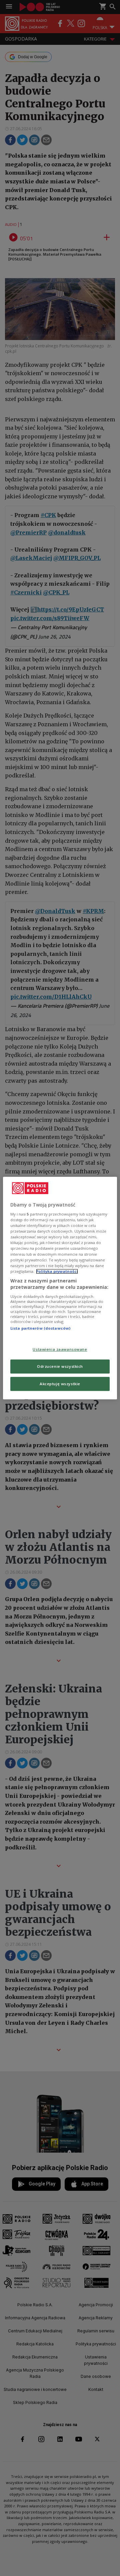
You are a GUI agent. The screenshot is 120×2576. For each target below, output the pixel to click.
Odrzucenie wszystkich (60, 1366)
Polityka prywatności (57, 1271)
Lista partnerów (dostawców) (40, 1328)
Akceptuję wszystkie (60, 1384)
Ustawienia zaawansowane (60, 1350)
